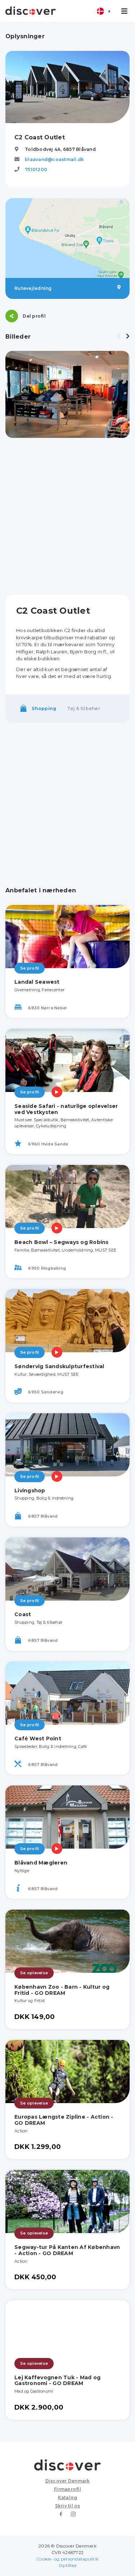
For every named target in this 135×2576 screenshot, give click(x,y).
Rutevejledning (33, 288)
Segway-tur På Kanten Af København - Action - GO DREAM (67, 2250)
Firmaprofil (67, 2489)
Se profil (30, 968)
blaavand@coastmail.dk (54, 159)
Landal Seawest (37, 982)
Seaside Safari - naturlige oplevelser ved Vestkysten (66, 1109)
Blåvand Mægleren (41, 1863)
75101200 (36, 169)
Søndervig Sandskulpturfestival (59, 1366)
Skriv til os (68, 2506)
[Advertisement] (67, 516)
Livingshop (30, 1491)
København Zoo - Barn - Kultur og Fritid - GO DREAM (62, 1990)
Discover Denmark (68, 2481)
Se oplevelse (34, 1973)
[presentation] (119, 336)
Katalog (68, 2497)
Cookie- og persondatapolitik (67, 2559)
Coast (23, 1614)
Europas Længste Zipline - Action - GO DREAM (64, 2120)
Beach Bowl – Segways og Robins (62, 1242)
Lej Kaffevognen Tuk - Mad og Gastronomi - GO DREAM (57, 2381)
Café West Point (38, 1739)
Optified (67, 2565)
